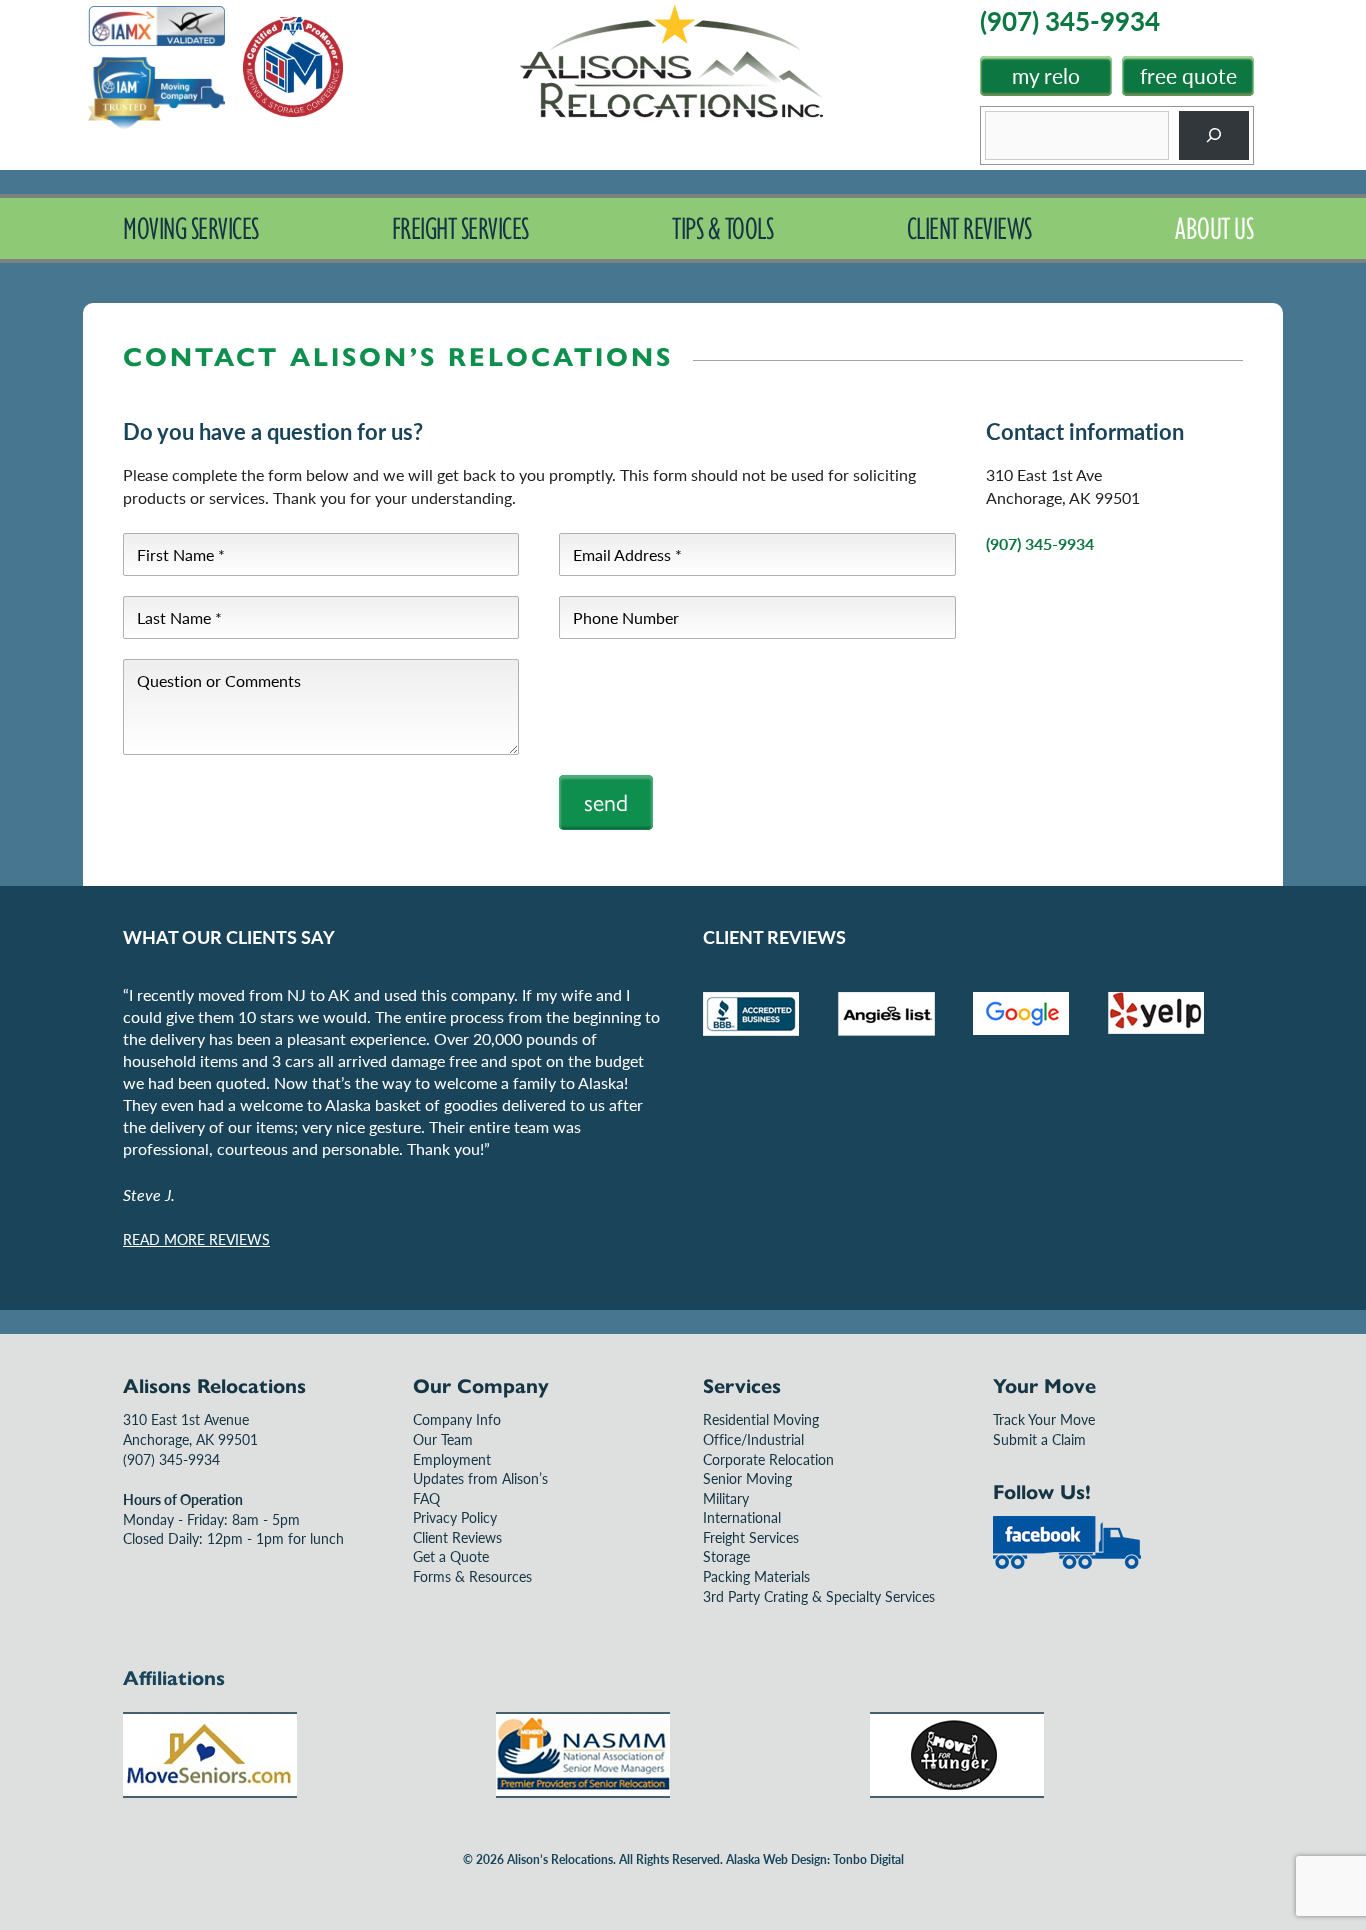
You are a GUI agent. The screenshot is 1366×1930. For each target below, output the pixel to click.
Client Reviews (457, 1537)
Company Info (457, 1419)
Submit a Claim (1039, 1439)
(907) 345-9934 (1040, 543)
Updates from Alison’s (480, 1478)
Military (726, 1498)
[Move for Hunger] (957, 1792)
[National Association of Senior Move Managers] (583, 1792)
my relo (1046, 75)
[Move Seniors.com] (210, 1792)
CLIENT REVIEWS (969, 228)
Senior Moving (747, 1478)
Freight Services (751, 1537)
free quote (1188, 75)
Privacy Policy (455, 1517)
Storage (726, 1556)
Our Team (443, 1439)
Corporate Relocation (768, 1459)
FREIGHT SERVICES (460, 228)
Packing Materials (756, 1576)
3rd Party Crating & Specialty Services (819, 1596)
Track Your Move (1044, 1419)
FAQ (426, 1498)
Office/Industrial (753, 1439)
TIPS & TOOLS (722, 228)
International (742, 1517)
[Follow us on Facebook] (1067, 1564)
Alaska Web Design (776, 1859)
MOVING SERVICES (191, 228)
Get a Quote (451, 1556)
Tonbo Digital (868, 1859)
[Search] (1214, 135)
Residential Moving (761, 1419)
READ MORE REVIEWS (196, 1239)
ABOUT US (1214, 228)
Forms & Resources (472, 1576)
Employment (452, 1459)
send (606, 802)
